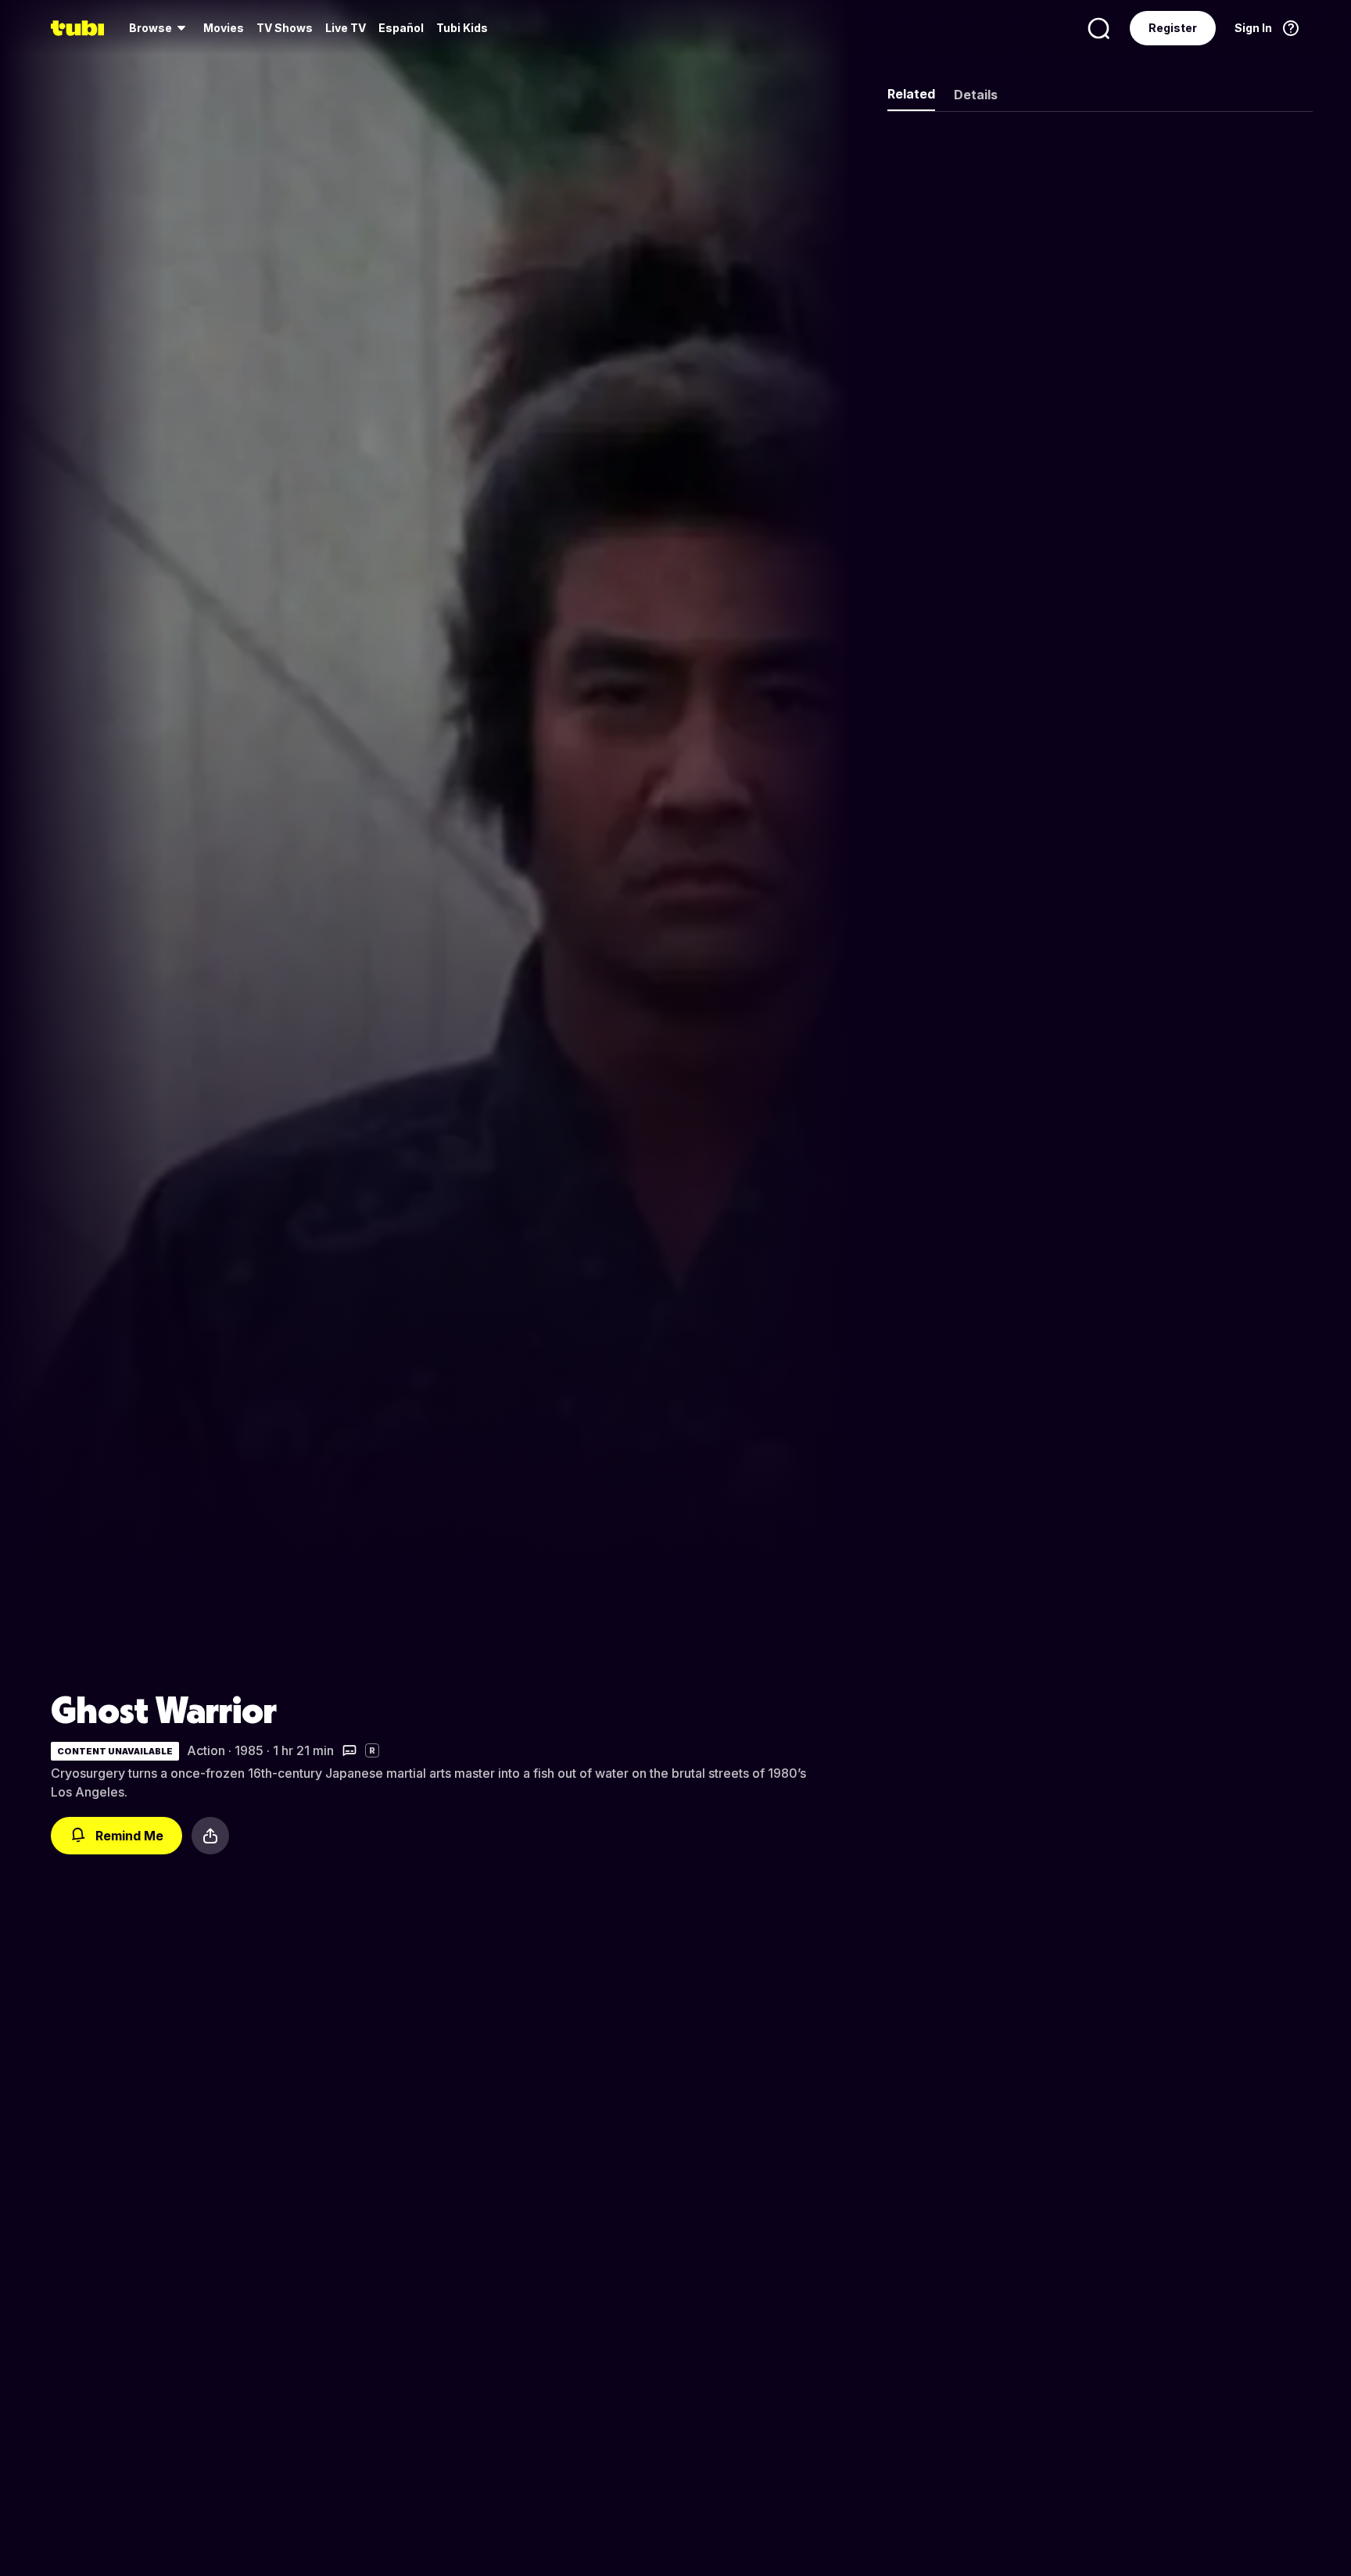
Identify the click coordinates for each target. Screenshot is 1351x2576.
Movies (224, 28)
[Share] (210, 1836)
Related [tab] (911, 94)
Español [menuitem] (401, 28)
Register (1173, 28)
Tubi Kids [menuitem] (462, 28)
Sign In (1253, 28)
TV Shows (285, 28)
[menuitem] (160, 28)
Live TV (346, 28)
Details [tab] (976, 95)
